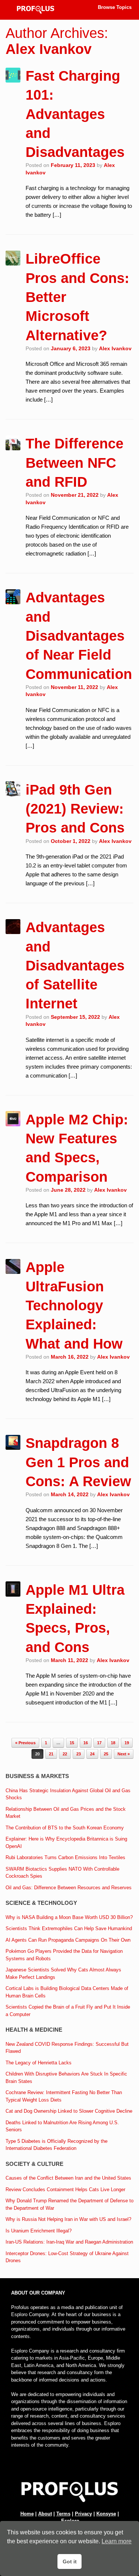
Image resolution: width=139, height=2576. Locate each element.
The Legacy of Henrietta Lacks (39, 2063)
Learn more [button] (117, 2541)
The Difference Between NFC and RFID (75, 463)
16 (86, 1743)
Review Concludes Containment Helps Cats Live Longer (65, 2189)
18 (113, 1743)
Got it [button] (70, 2561)
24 (92, 1754)
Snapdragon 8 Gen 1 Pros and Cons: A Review (78, 1462)
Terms (63, 2514)
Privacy (83, 2514)
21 (51, 1754)
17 (99, 1743)
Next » (124, 1754)
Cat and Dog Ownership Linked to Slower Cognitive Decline (69, 2111)
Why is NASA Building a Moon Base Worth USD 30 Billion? (69, 1917)
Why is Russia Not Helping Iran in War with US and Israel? (68, 2219)
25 (106, 1754)
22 (65, 1754)
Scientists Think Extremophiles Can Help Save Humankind (69, 1928)
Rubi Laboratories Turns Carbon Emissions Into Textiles (65, 1857)
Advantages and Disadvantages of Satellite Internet (75, 965)
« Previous (25, 1743)
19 (127, 1743)
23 (79, 1754)
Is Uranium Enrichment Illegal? (39, 2231)
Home (27, 2514)
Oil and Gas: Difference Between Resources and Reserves (69, 1888)
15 (72, 1743)
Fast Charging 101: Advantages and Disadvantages (75, 114)
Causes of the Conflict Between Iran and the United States (68, 2178)
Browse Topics (115, 7)
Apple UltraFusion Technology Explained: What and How (74, 1305)
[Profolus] (36, 10)
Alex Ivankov (49, 49)
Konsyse (106, 2514)
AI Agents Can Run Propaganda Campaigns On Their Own (68, 1940)
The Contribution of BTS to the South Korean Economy (65, 1828)
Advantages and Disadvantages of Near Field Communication (79, 636)
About (45, 2514)
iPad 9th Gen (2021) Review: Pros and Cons (75, 809)
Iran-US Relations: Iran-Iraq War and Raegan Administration (69, 2242)
